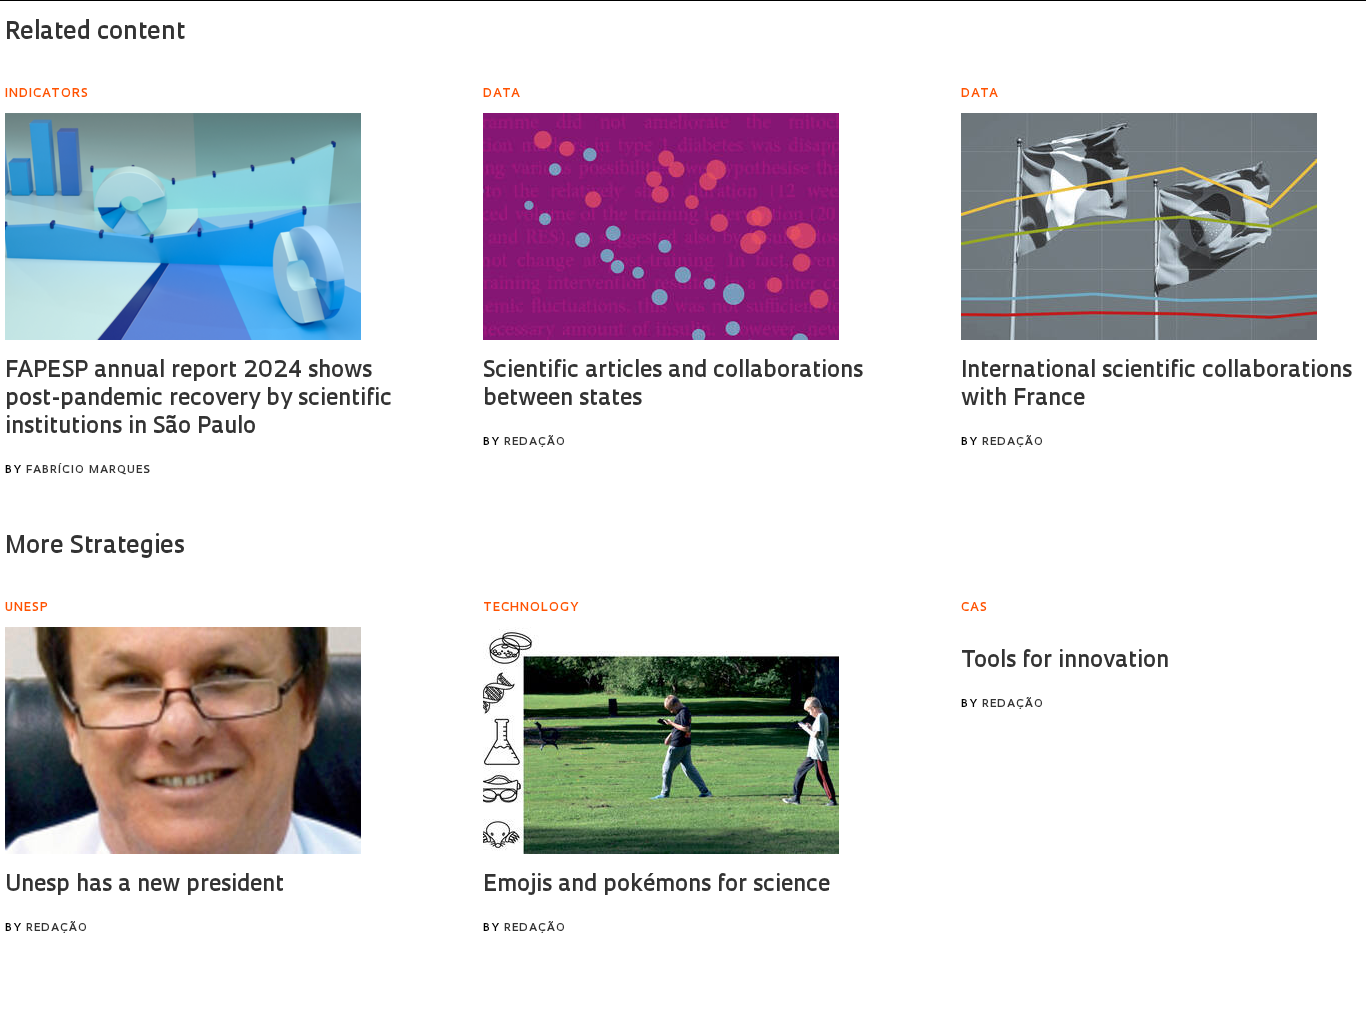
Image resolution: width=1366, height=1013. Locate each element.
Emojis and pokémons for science (656, 885)
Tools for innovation (1065, 661)
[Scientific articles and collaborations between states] (661, 226)
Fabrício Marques (88, 470)
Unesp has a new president (144, 885)
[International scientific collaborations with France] (1139, 226)
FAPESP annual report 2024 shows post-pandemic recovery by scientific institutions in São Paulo (198, 399)
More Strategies (95, 547)
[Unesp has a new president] (183, 740)
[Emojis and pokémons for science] (661, 740)
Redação (535, 442)
